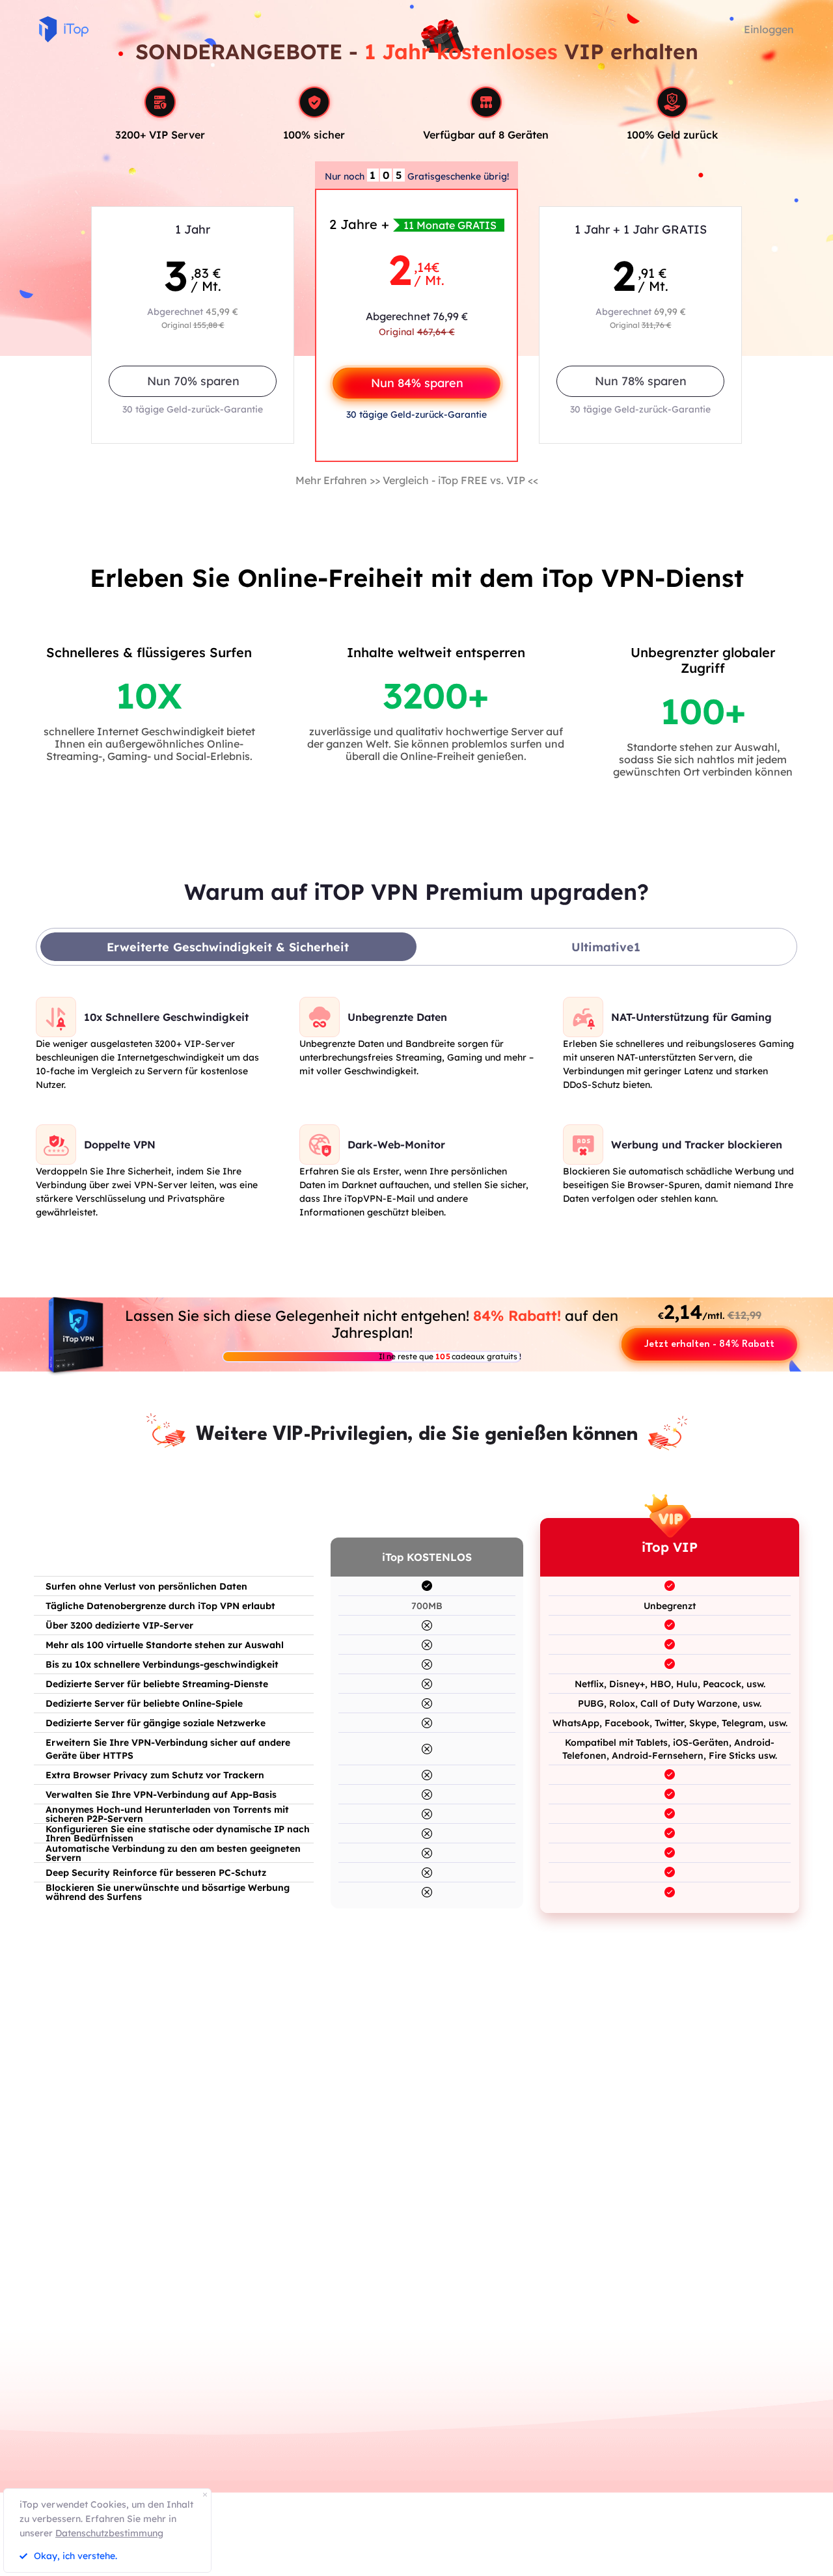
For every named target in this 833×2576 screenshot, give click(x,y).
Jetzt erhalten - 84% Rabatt (709, 1345)
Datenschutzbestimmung (109, 2533)
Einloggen (769, 29)
